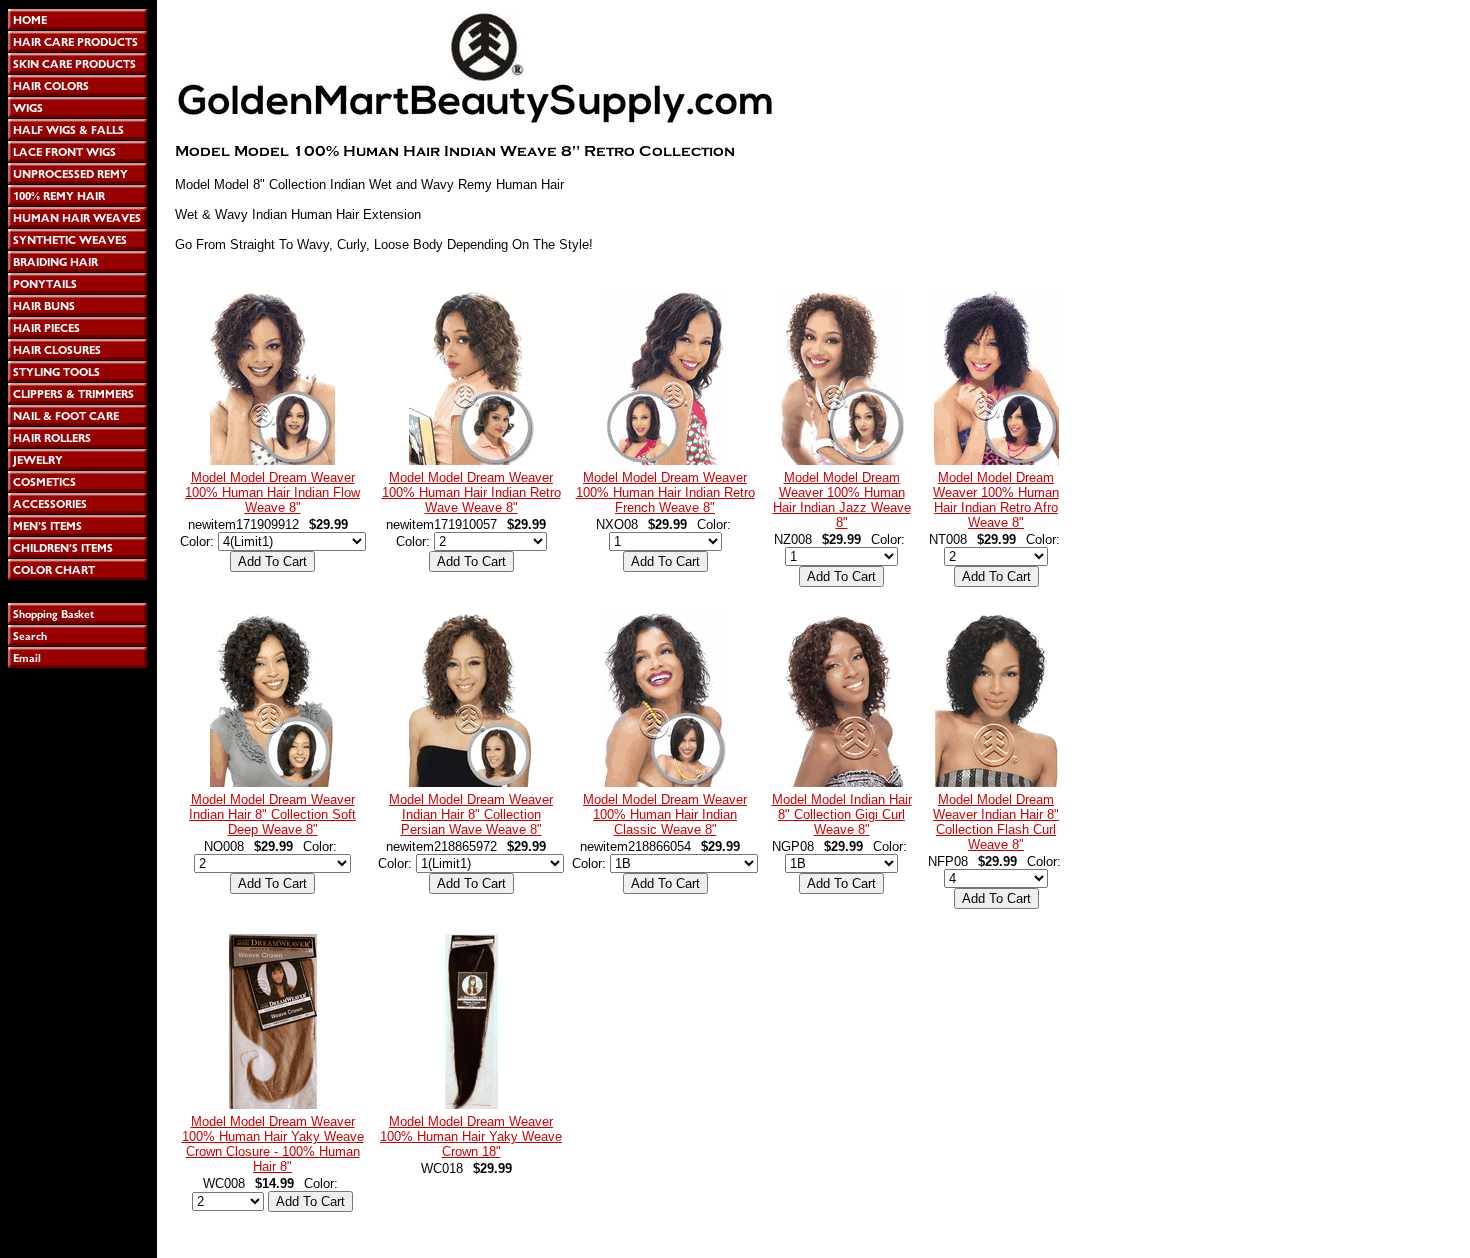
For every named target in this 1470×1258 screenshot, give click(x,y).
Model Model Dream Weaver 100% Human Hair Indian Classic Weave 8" (665, 814)
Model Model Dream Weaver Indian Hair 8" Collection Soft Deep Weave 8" (272, 814)
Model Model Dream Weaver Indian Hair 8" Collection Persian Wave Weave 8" (471, 814)
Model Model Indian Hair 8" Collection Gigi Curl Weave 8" (842, 814)
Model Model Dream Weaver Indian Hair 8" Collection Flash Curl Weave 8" (996, 822)
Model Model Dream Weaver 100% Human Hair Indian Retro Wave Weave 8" (471, 492)
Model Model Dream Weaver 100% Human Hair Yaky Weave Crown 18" (471, 1136)
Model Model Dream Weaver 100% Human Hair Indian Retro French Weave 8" (665, 492)
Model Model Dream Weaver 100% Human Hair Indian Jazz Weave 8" (842, 500)
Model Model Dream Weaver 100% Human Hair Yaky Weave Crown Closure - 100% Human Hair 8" (273, 1144)
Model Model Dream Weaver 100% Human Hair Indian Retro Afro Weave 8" (996, 500)
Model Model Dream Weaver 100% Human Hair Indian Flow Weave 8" (272, 492)
